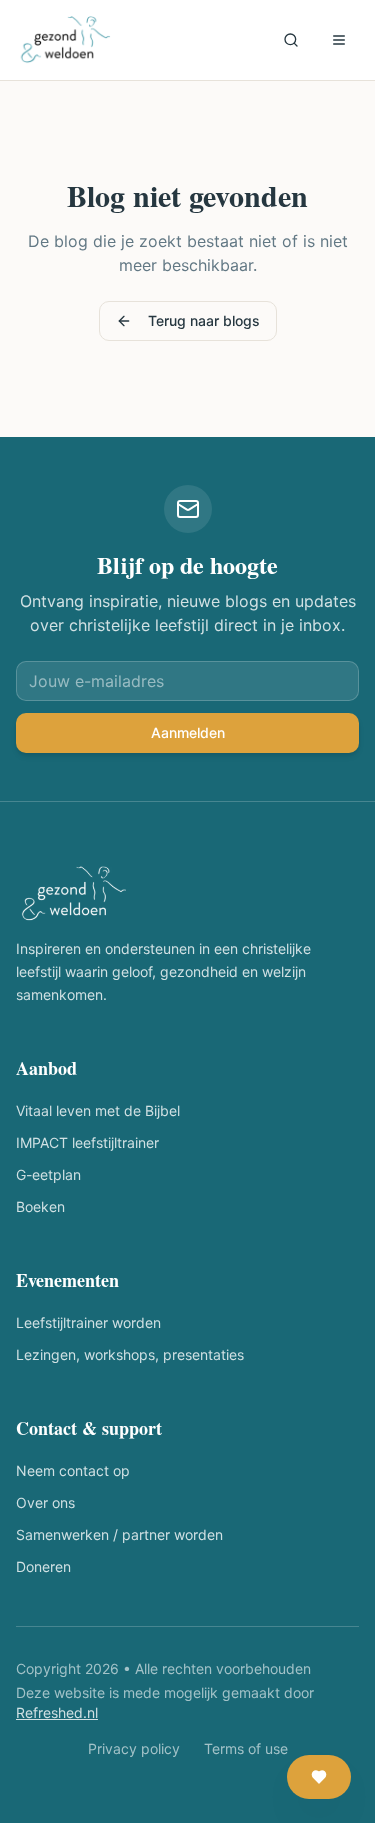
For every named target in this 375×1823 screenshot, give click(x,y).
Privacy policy (134, 1748)
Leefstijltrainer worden (88, 1322)
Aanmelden (188, 732)
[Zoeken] (291, 40)
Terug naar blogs (204, 320)
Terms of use (246, 1748)
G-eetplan (48, 1174)
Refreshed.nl (57, 1712)
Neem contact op (73, 1470)
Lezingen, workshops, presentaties (130, 1354)
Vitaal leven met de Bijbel (98, 1110)
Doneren (43, 1566)
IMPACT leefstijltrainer (87, 1142)
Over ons (45, 1502)
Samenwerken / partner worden (119, 1534)
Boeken (40, 1206)
